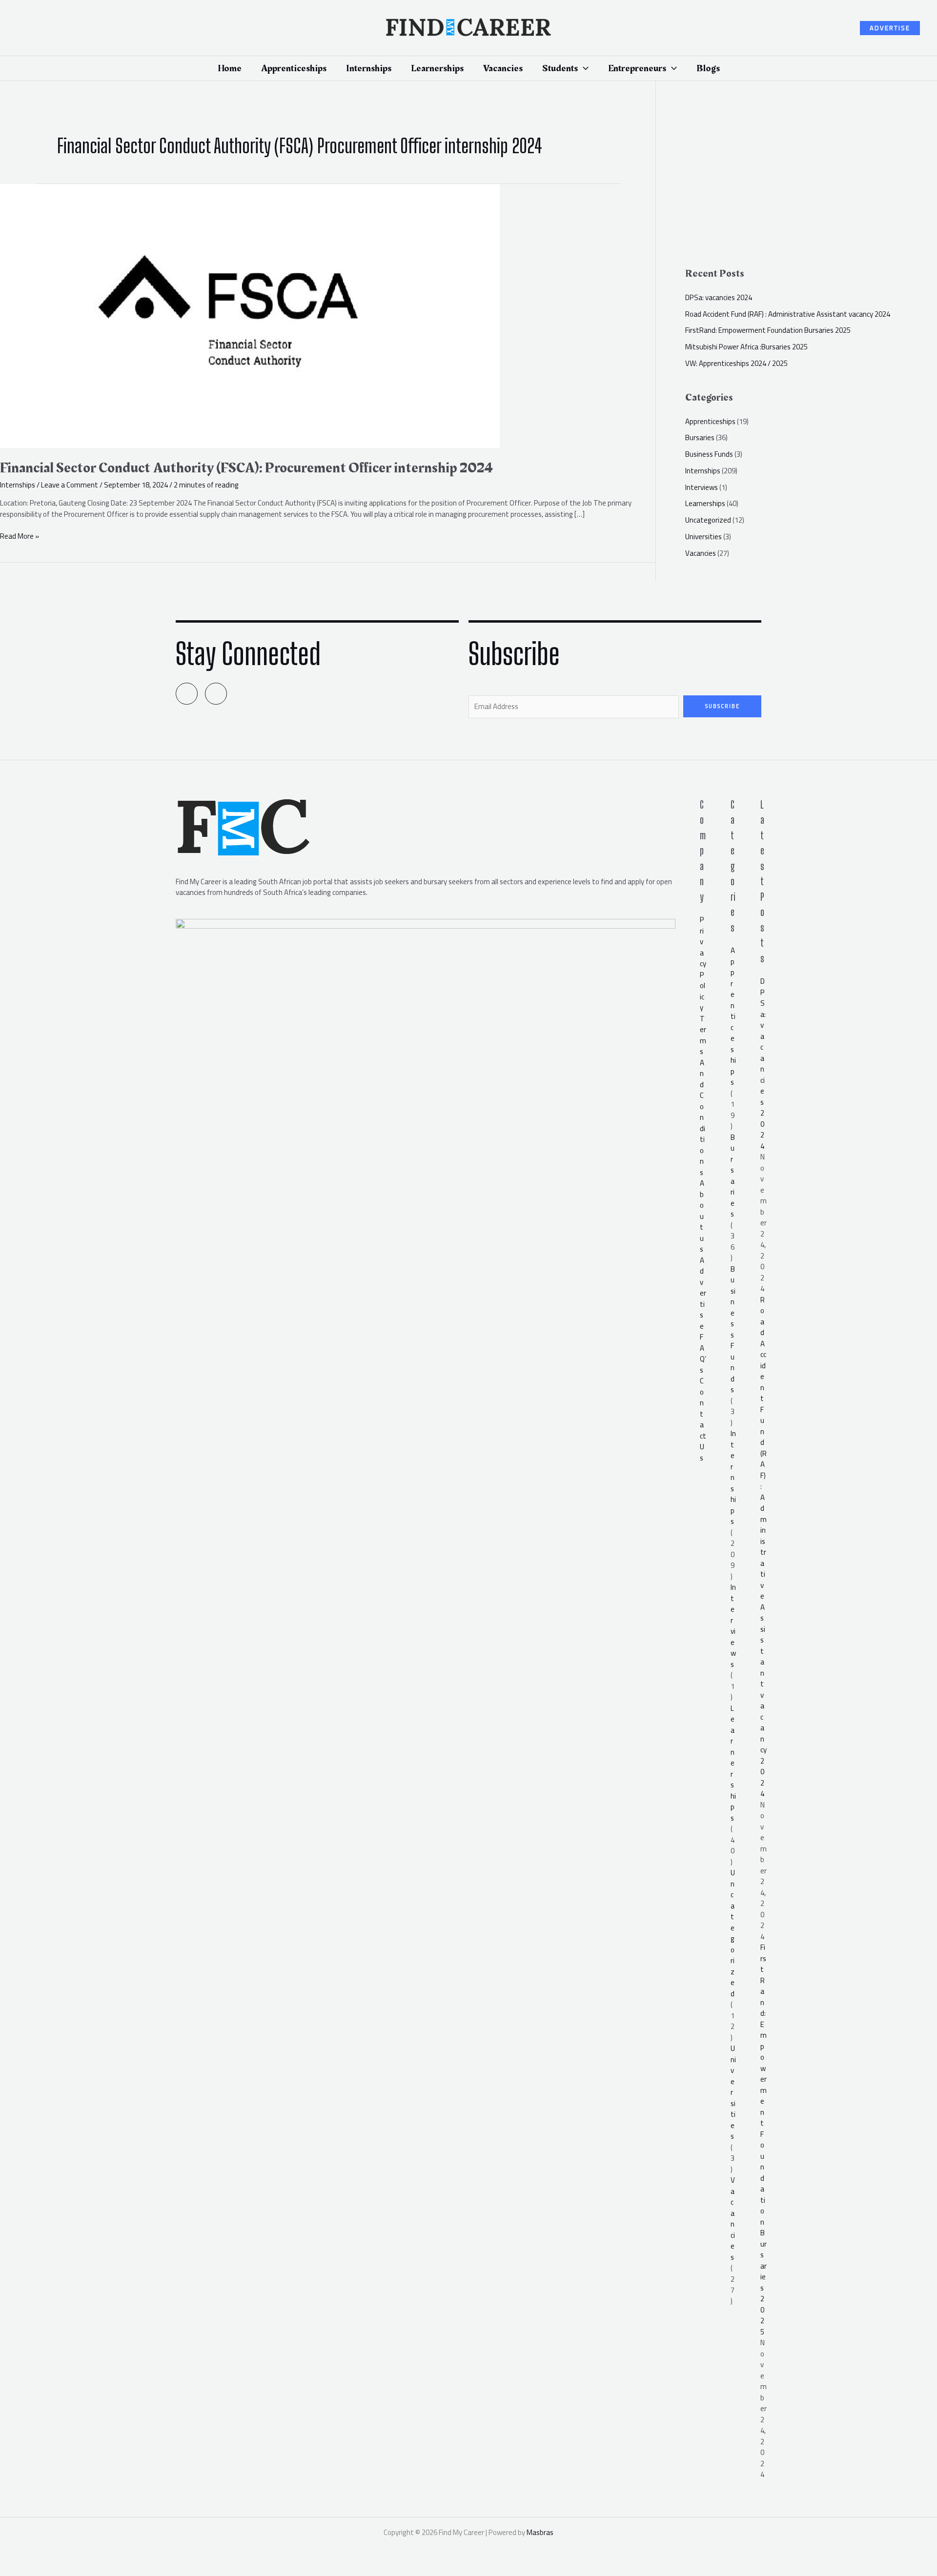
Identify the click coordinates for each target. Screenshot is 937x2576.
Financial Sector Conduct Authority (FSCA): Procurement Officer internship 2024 (246, 468)
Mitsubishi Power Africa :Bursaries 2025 (746, 347)
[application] (583, 68)
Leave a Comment (70, 485)
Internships (18, 485)
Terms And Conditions (703, 1095)
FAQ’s (703, 1353)
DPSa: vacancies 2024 (719, 297)
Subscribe (723, 706)
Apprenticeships (710, 421)
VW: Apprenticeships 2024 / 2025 (736, 363)
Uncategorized (708, 520)
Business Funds (709, 454)
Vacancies (701, 553)
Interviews (702, 487)
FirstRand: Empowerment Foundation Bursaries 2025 (768, 330)
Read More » (20, 537)
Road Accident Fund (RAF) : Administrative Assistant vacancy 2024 (788, 314)
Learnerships (705, 503)
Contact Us (703, 1419)
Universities (703, 537)
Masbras (540, 2532)
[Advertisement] (811, 179)
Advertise (703, 1293)
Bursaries (700, 437)
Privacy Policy (703, 963)
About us (702, 1216)
